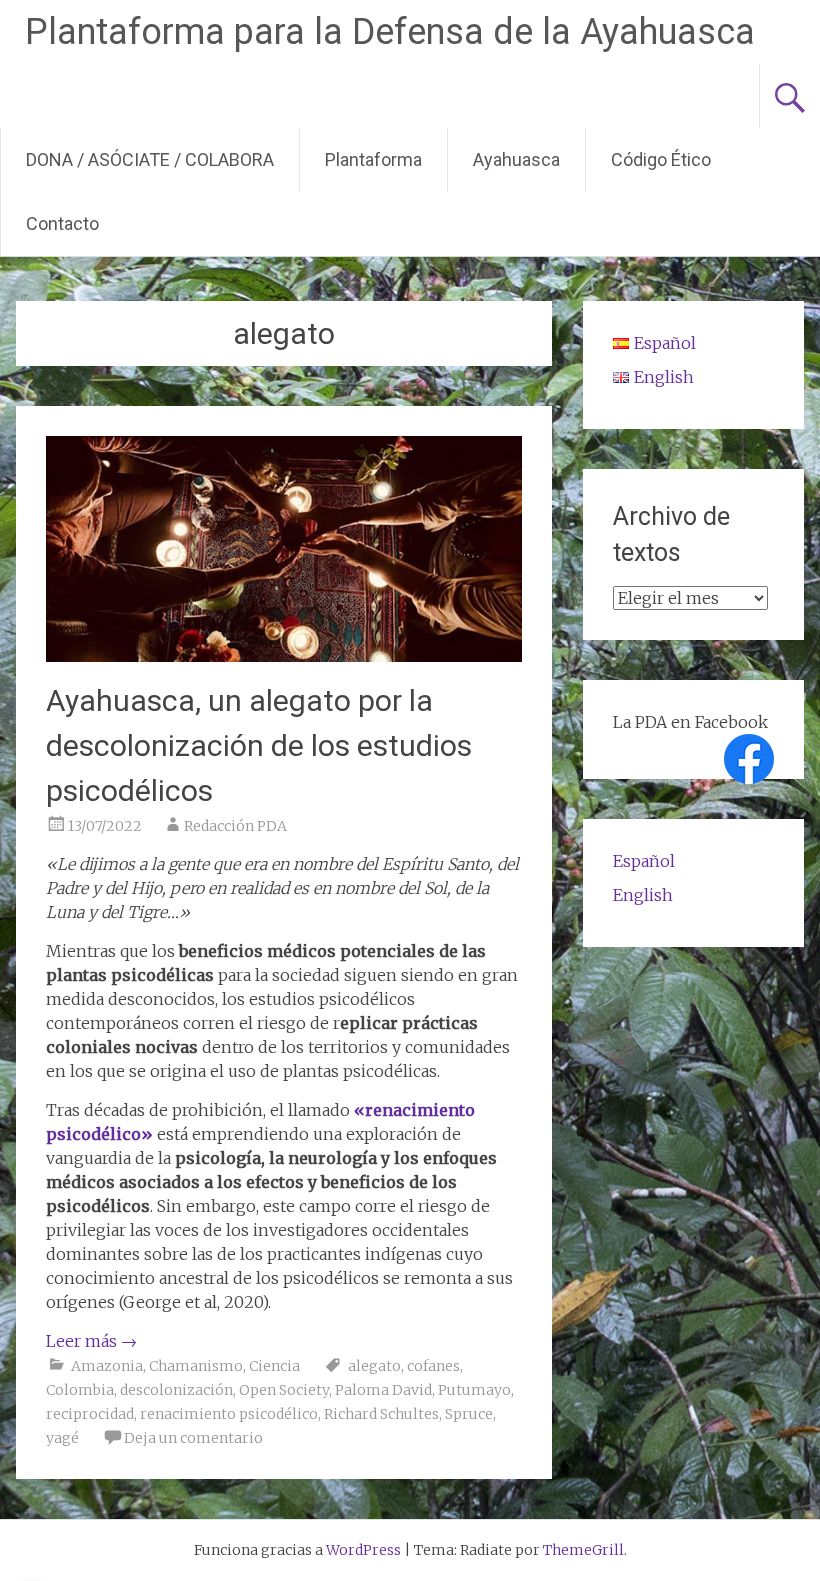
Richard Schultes (381, 1414)
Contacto (62, 223)
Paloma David (383, 1390)
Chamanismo (196, 1366)
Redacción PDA (235, 826)
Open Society (284, 1390)
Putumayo (474, 1390)
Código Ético (661, 159)
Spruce (469, 1414)
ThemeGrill (583, 1550)
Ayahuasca (516, 159)
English (643, 895)
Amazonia (107, 1366)
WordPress (363, 1550)
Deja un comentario (193, 1438)
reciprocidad (90, 1414)
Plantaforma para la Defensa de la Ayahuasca (390, 32)
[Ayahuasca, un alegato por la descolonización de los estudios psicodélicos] (283, 656)
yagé (62, 1438)
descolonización (176, 1390)
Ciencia (274, 1366)
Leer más (91, 1341)
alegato (374, 1366)
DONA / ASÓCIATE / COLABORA (150, 159)
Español (644, 861)
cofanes (433, 1366)
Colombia (80, 1390)
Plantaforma (373, 159)
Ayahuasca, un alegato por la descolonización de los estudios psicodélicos (259, 745)
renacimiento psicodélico (229, 1414)
